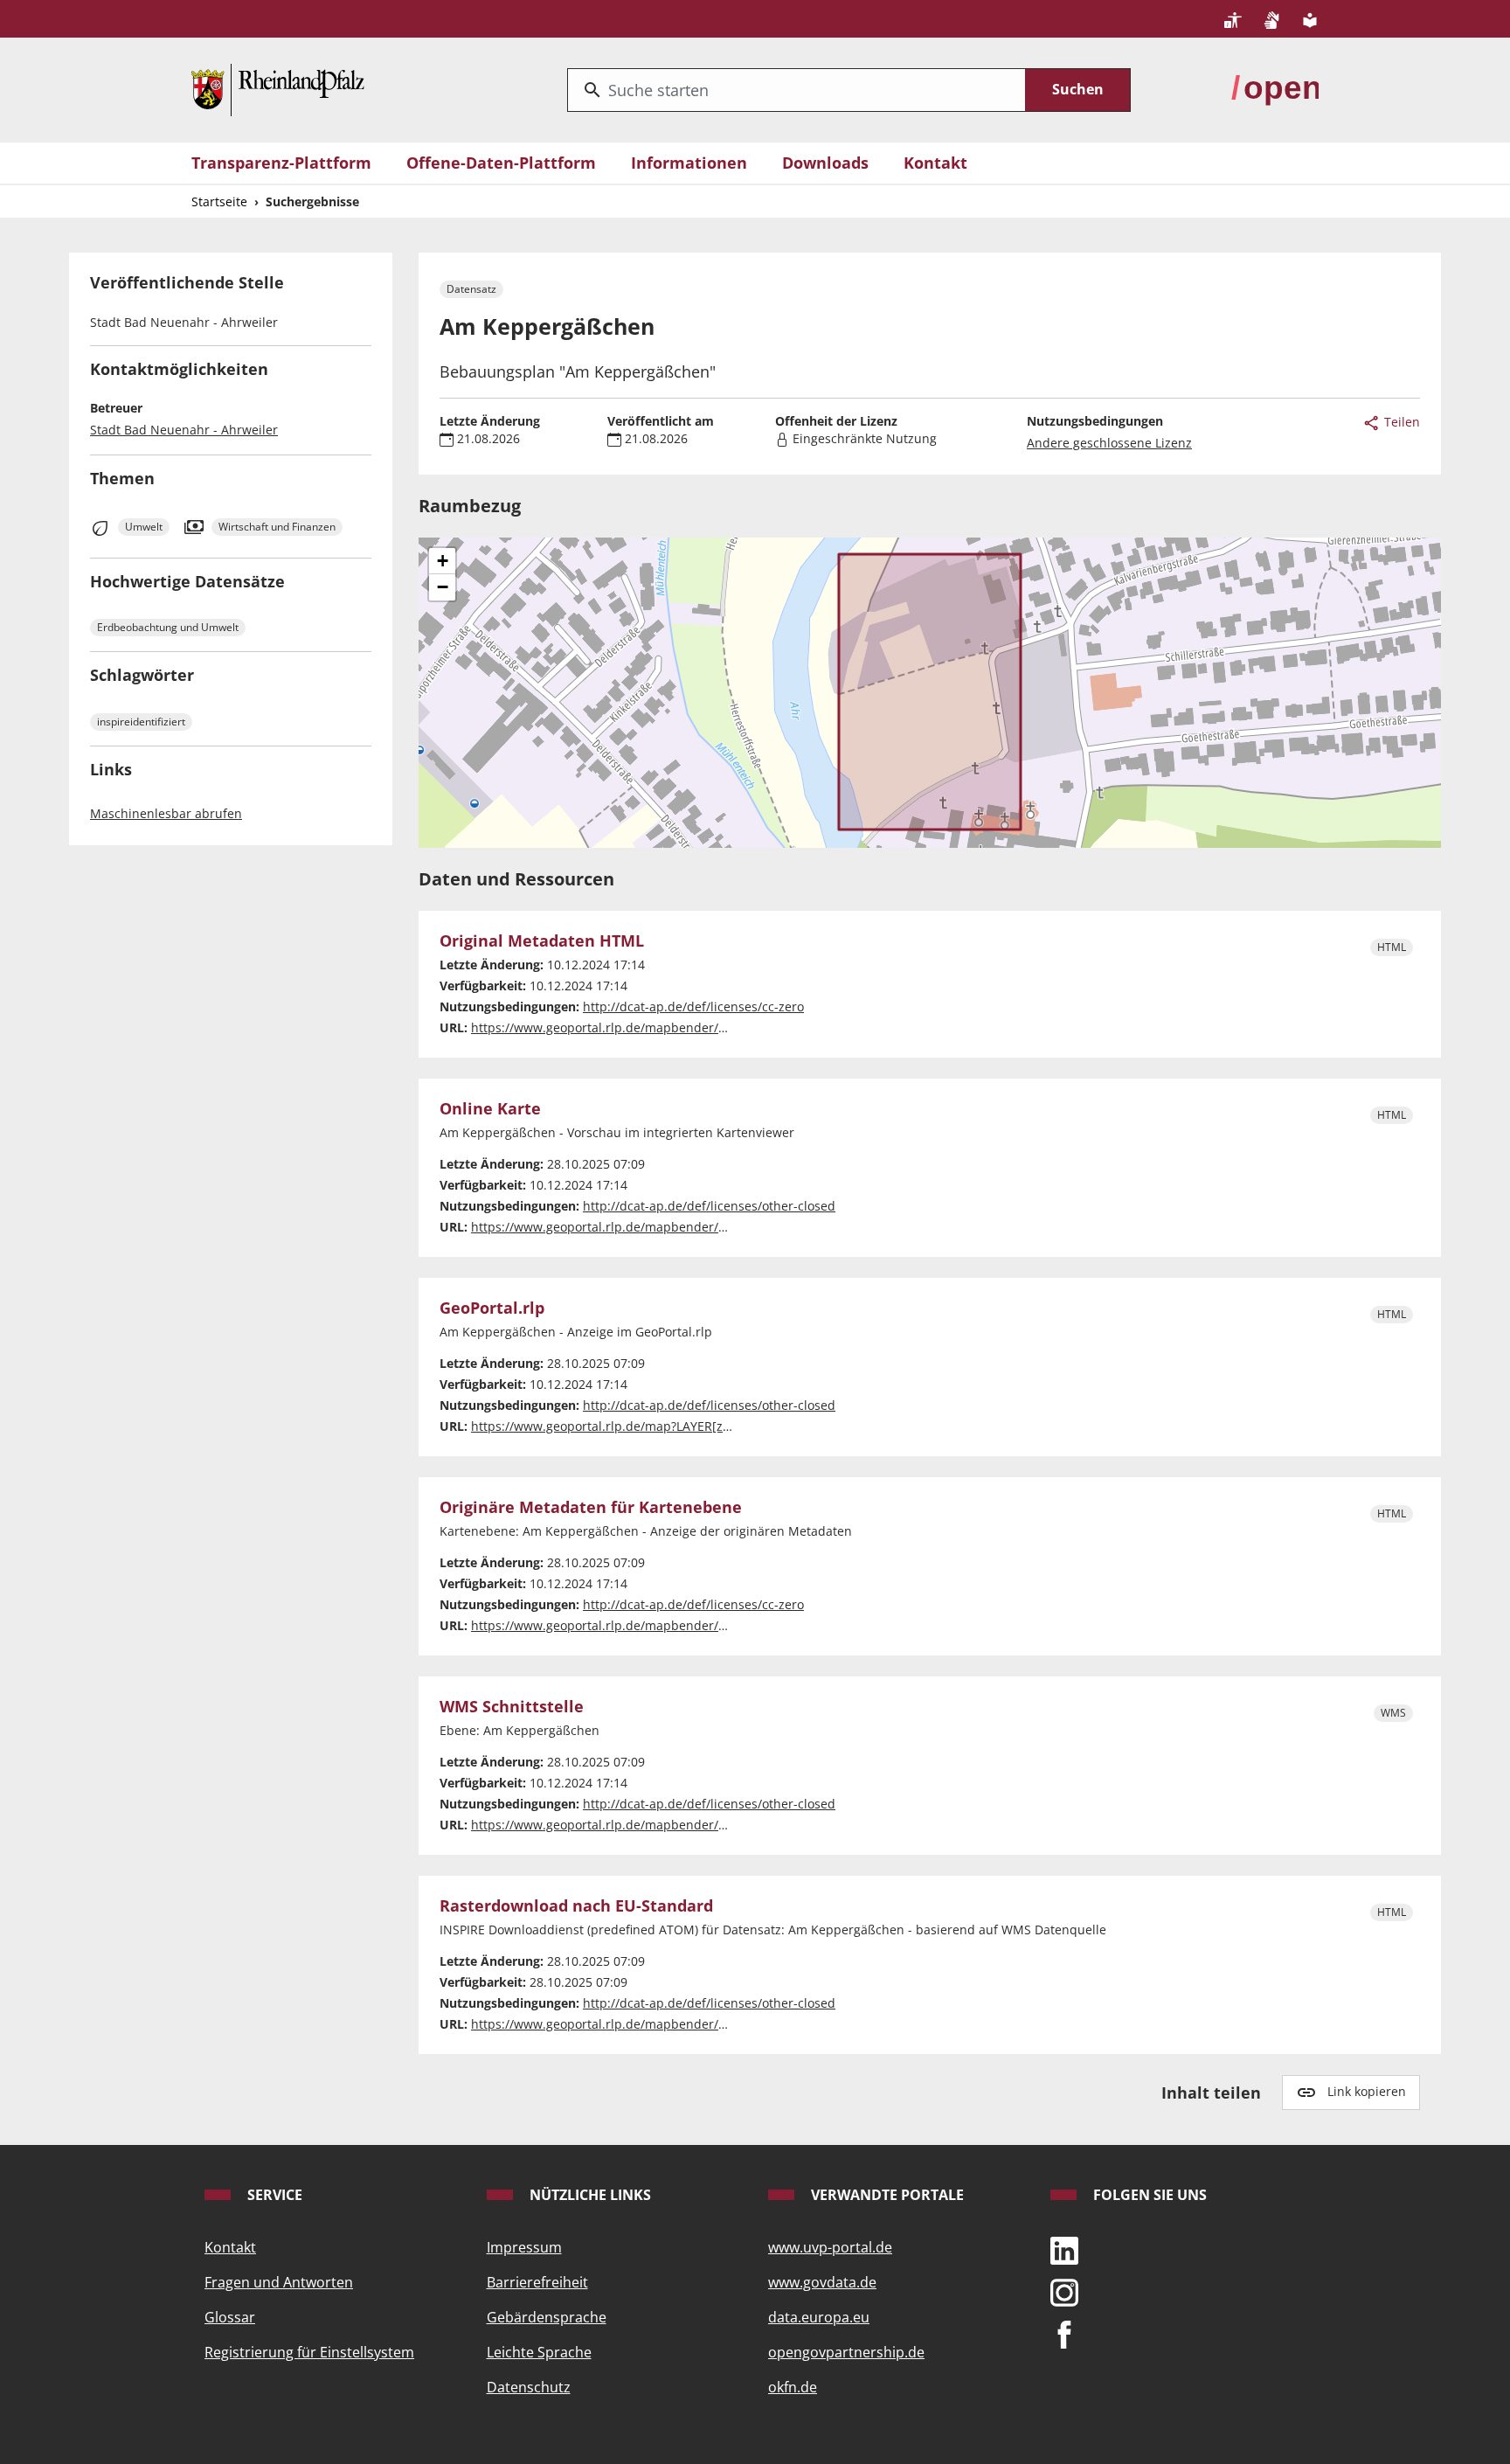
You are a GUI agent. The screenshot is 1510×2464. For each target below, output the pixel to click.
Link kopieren (1367, 2091)
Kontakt (935, 163)
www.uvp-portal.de (830, 2247)
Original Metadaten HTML (542, 941)
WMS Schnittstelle (512, 1707)
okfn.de (793, 2387)
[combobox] (797, 90)
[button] (442, 561)
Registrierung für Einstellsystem (309, 2352)
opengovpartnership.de (846, 2352)
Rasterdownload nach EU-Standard (576, 1906)
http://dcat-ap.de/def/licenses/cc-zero (693, 1006)
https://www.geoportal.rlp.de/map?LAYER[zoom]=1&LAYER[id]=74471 (672, 1426)
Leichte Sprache (539, 2352)
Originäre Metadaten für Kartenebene (591, 1508)
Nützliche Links (589, 2195)
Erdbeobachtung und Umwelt (168, 627)
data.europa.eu (819, 2317)
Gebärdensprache (547, 2317)
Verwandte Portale (886, 2195)
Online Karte (490, 1109)
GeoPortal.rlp (492, 1308)
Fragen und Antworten (279, 2282)
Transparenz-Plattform (281, 163)
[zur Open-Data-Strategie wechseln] (1275, 88)
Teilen (1400, 422)
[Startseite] (278, 88)
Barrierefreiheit (537, 2282)
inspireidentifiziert (141, 722)
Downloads (825, 163)
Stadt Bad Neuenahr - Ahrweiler (184, 430)
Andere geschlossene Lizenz (1109, 443)
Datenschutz (529, 2387)
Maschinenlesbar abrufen (166, 813)
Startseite (219, 201)
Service (273, 2195)
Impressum (524, 2247)
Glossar (230, 2317)
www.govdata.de (822, 2282)
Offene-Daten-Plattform (501, 163)
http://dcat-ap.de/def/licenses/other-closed (709, 1206)
